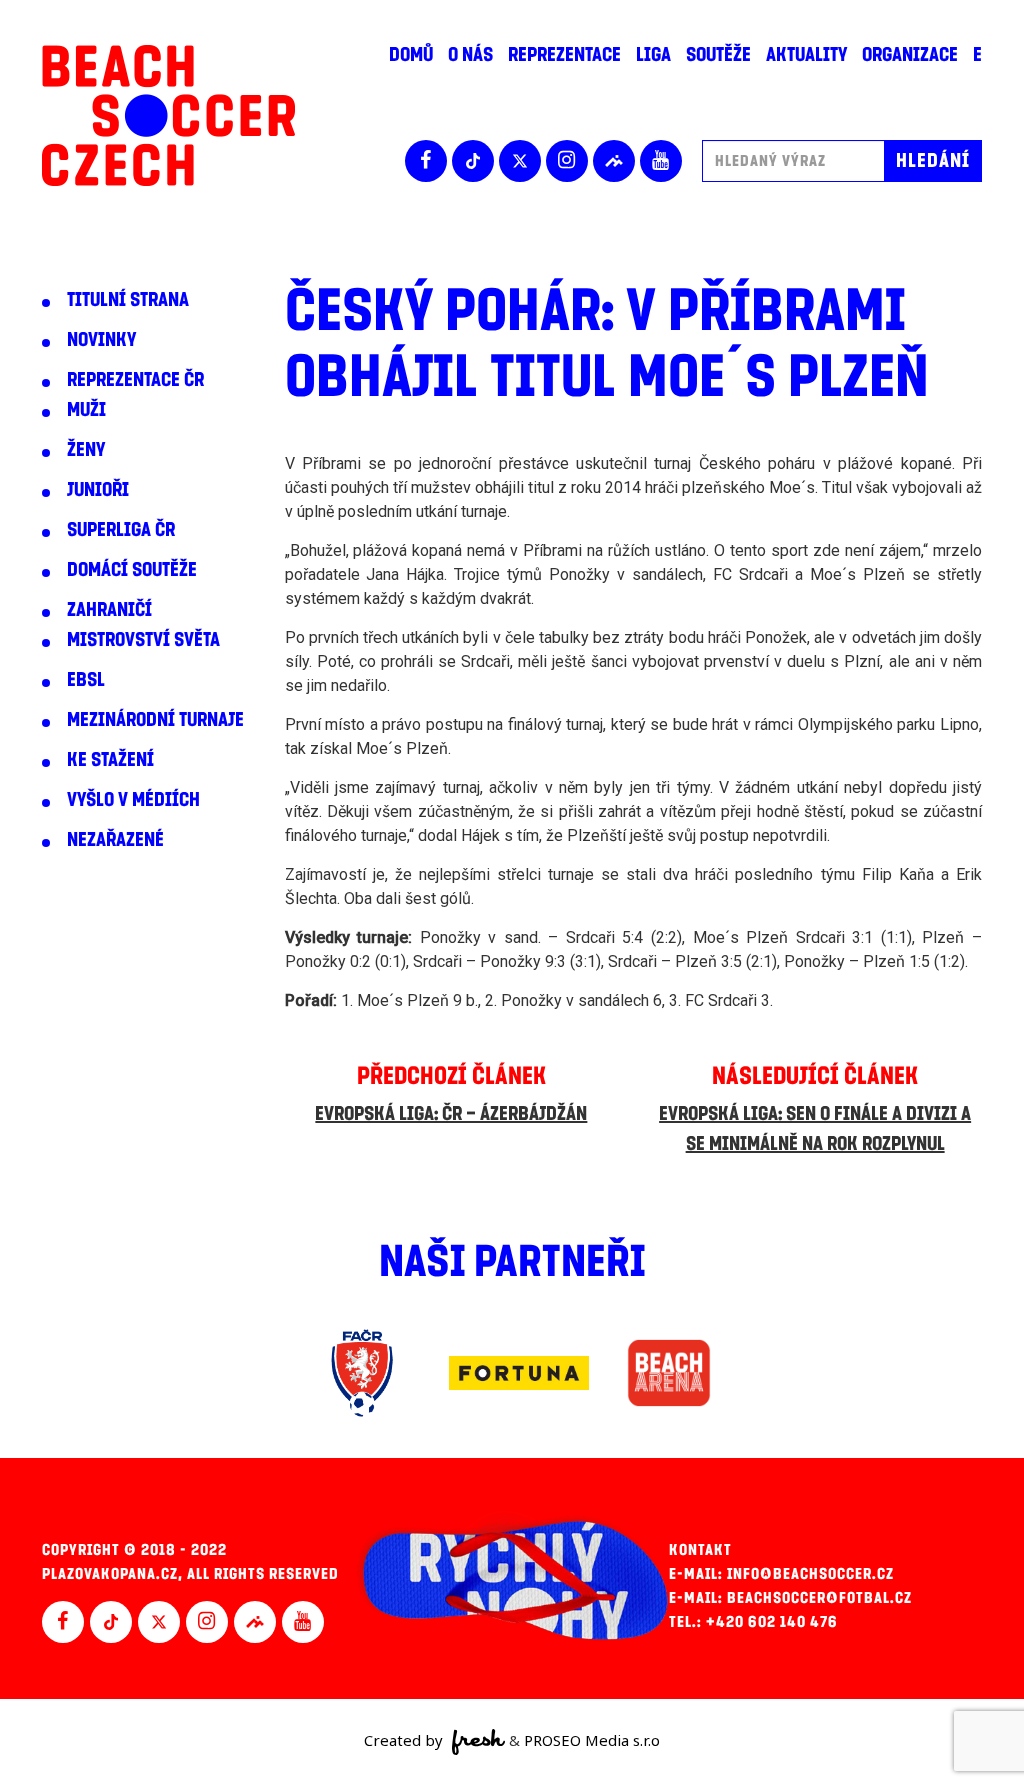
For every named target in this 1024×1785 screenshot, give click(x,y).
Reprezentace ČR (135, 380)
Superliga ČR (121, 530)
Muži (86, 410)
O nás (470, 55)
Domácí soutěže (132, 570)
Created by (405, 1740)
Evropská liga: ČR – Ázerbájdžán (451, 1114)
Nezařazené (115, 840)
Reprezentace (564, 55)
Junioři (98, 490)
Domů (411, 55)
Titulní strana (128, 300)
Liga (653, 55)
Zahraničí (109, 610)
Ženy (86, 450)
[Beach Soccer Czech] (168, 115)
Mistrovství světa (143, 640)
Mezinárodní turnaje (155, 720)
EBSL (86, 680)
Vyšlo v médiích (133, 800)
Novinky (101, 340)
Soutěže (718, 55)
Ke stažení (110, 760)
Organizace (910, 55)
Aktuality (806, 55)
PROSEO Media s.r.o (592, 1740)
